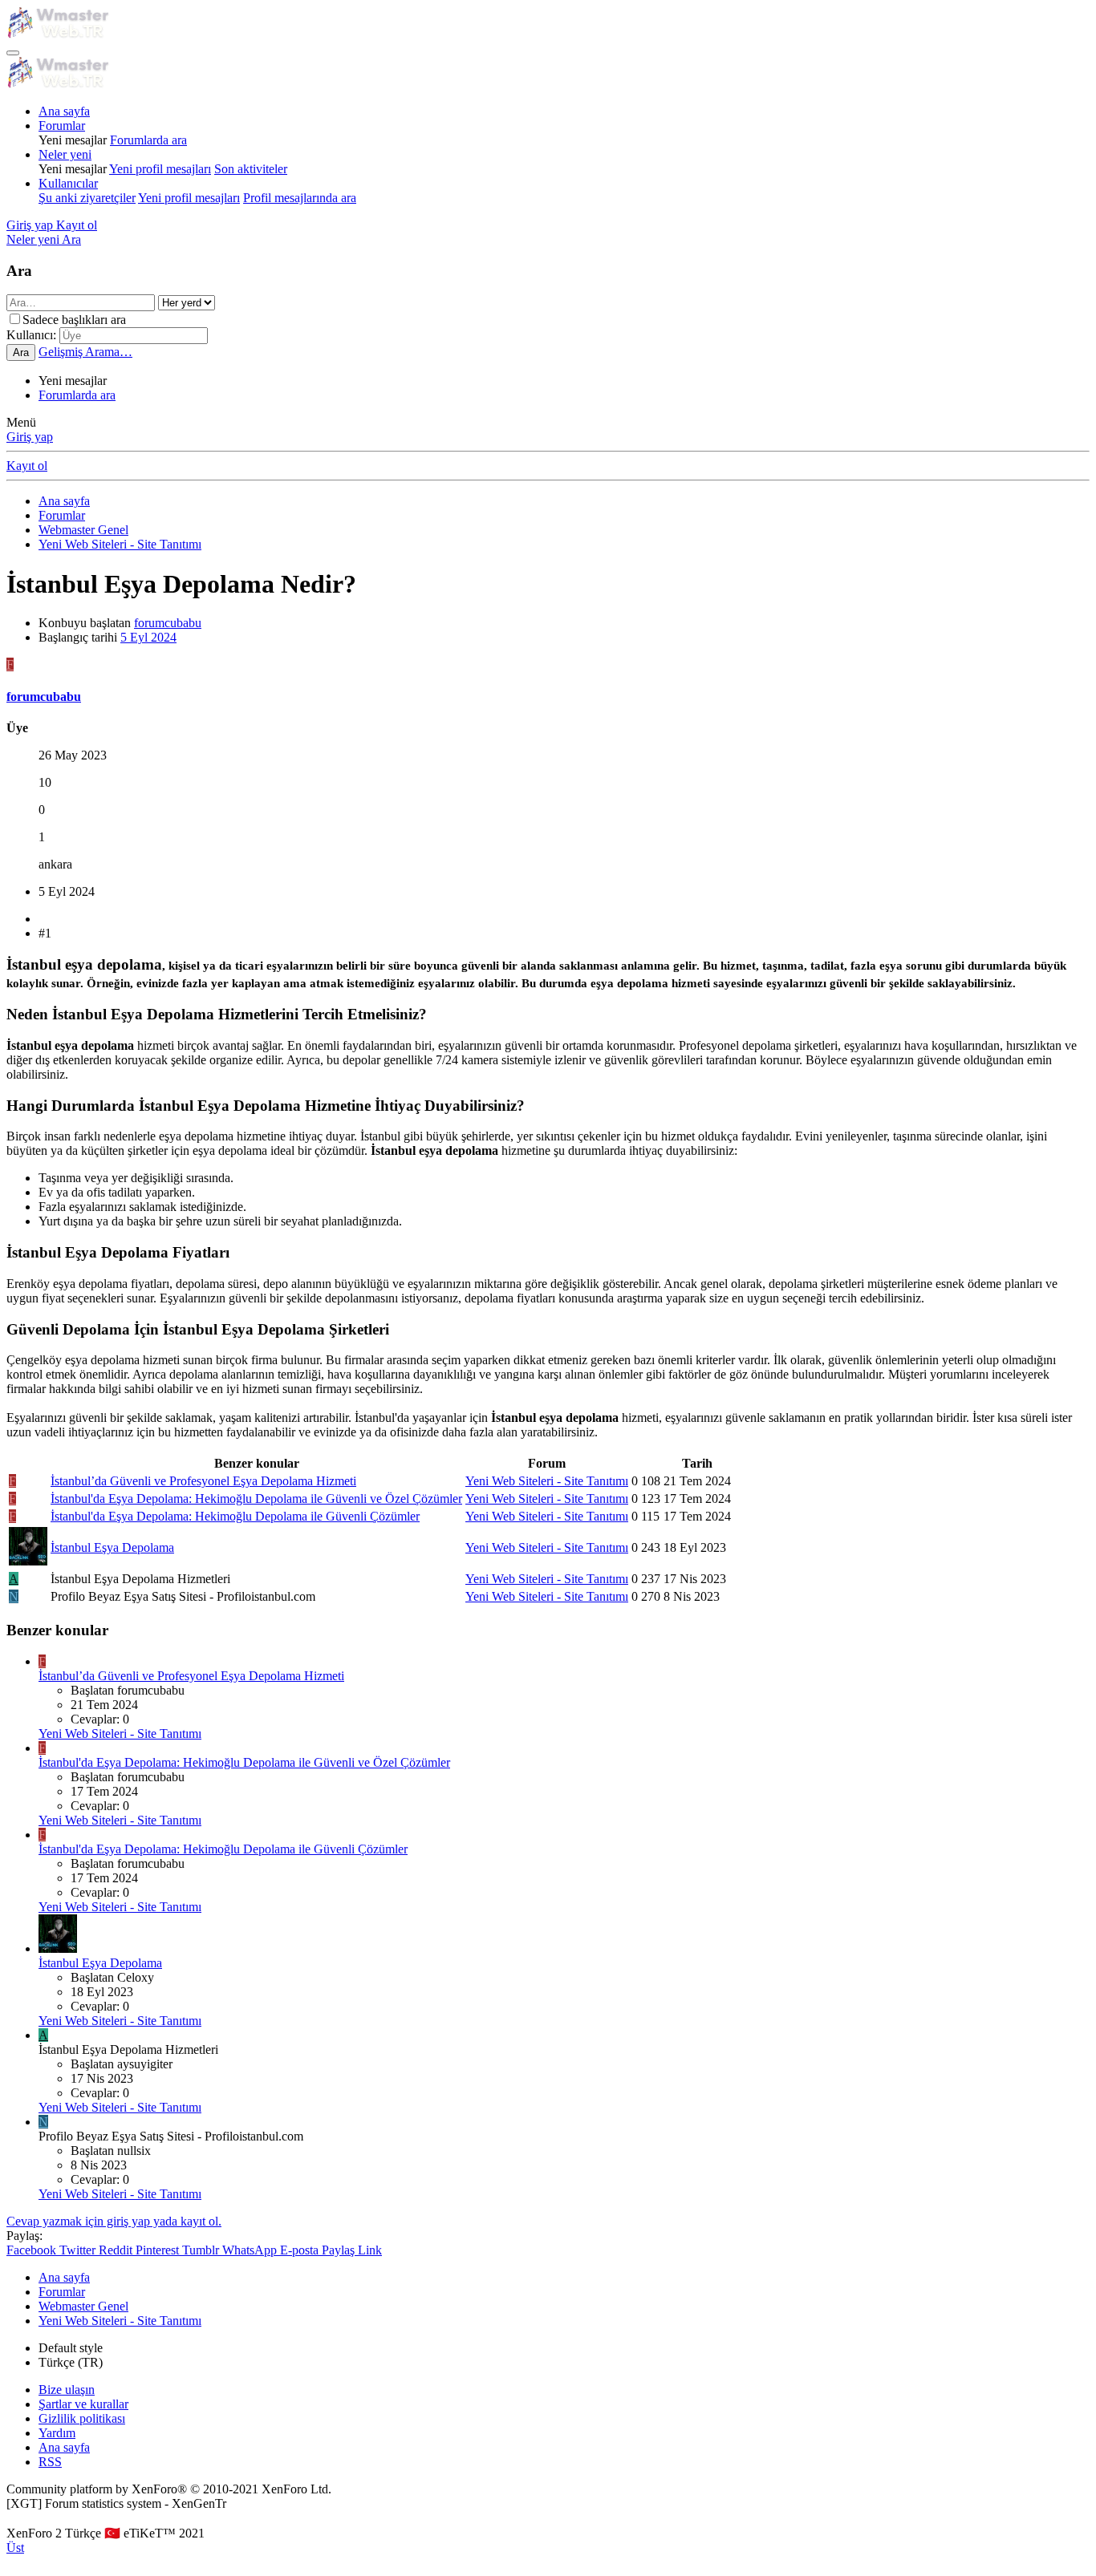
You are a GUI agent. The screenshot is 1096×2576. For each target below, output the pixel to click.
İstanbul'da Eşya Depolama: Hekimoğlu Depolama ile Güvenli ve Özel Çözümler (256, 1499)
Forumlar (62, 126)
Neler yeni (65, 154)
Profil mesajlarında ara (300, 198)
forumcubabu (168, 623)
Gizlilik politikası (82, 2418)
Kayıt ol (27, 466)
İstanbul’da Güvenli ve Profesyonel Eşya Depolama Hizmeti (203, 1481)
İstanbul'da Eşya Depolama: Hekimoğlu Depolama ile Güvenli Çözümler (235, 1516)
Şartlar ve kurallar (83, 2404)
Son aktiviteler (251, 169)
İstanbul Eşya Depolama (112, 1547)
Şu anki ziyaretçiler (87, 198)
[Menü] (13, 53)
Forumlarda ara (148, 140)
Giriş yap (30, 437)
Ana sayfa (64, 111)
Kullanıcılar (68, 183)
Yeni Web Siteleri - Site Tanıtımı (547, 1481)
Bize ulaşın (67, 2390)
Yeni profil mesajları (160, 169)
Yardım (57, 2433)
